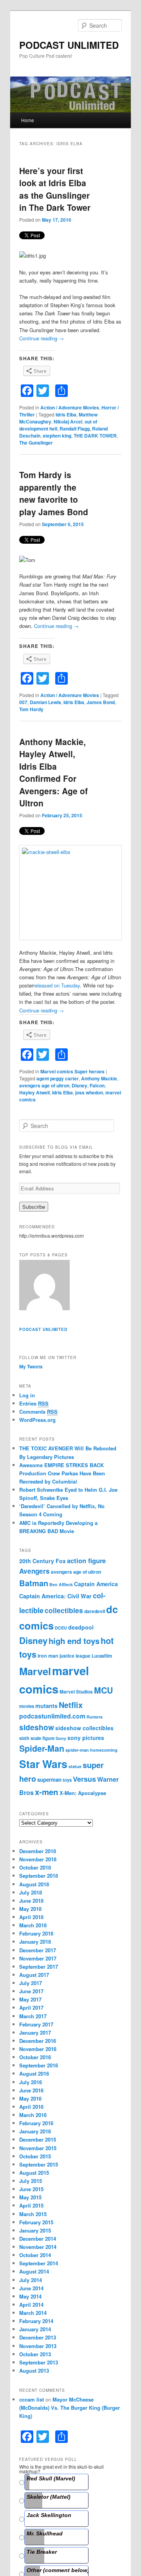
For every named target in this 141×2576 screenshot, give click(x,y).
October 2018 (35, 1867)
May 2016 (30, 2098)
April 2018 (31, 1917)
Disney (80, 1085)
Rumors (95, 1717)
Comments (38, 1412)
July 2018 (31, 1892)
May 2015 (30, 2197)
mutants (46, 1706)
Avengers (34, 1571)
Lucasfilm (102, 1656)
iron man (48, 1656)
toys (67, 1780)
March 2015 (33, 2214)
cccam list (32, 2399)
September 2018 (39, 1876)
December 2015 (38, 2139)
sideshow (37, 1727)
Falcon (97, 1085)
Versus (84, 1779)
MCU (103, 1690)
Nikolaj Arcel (68, 422)
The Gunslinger (36, 443)
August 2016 (34, 2073)
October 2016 (35, 2057)
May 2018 (30, 1909)
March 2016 (33, 2115)
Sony (61, 1738)
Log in (27, 1395)
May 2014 (30, 2296)
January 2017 (35, 2033)
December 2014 (38, 2239)
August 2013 (34, 2371)
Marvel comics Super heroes (72, 1071)
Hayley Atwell (34, 1092)
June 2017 (31, 1991)
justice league (75, 1656)
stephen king (57, 436)
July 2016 (31, 2082)
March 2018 (33, 1925)
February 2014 (36, 2321)
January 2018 (35, 1942)
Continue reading (42, 338)
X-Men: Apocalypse (83, 1793)
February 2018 (36, 1933)
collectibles (64, 1610)
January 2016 (35, 2131)
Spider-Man (42, 1748)
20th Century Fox (42, 1561)
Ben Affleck (61, 1584)
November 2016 (38, 2049)
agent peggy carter (58, 1078)
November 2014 (38, 2247)
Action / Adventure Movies (70, 407)
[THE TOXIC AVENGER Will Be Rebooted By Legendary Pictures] (44, 1286)
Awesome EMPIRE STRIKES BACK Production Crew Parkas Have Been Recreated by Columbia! (62, 1473)
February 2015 (36, 2222)
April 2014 (31, 2305)
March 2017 (33, 2016)
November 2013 (38, 2346)
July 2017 (31, 1983)
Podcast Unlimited (43, 1329)
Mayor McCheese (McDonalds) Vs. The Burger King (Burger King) (70, 2408)
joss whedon (89, 1092)
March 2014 (33, 2313)
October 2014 (35, 2255)
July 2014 (31, 2280)
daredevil (95, 1611)
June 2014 (31, 2288)
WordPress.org (37, 1420)
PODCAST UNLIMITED (69, 45)
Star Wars (43, 1764)
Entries (34, 1403)
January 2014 (35, 2329)
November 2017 (38, 1958)
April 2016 (31, 2107)
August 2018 (34, 1884)
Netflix (71, 1705)
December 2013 (38, 2337)
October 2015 (35, 2156)
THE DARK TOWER (95, 436)
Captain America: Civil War (55, 1596)
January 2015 (35, 2230)
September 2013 (39, 2362)
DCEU (61, 1628)
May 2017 (30, 1999)
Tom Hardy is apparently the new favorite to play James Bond (54, 493)
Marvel (35, 1671)
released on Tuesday (57, 985)
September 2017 (39, 1967)
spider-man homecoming (91, 1750)
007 (23, 702)
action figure (86, 1560)
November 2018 (38, 1859)
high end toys (74, 1641)
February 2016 (36, 2123)
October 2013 (35, 2354)
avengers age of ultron (44, 1085)
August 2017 (34, 1975)
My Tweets (31, 1366)
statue (75, 1766)
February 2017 (36, 2024)
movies (27, 1706)
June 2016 (31, 2090)
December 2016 (38, 2041)
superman (49, 1780)
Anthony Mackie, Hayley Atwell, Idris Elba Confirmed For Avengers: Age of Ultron (53, 772)
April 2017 (31, 2008)
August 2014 (34, 2271)
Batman (34, 1583)
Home (28, 120)
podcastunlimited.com (52, 1716)
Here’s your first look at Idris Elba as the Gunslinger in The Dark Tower (55, 189)
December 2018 (38, 1851)
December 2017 (38, 1950)
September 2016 (39, 2065)
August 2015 (34, 2173)
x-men (47, 1792)
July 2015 (31, 2181)
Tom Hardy (31, 709)
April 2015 (31, 2205)
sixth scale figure (37, 1738)
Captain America (96, 1584)
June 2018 (31, 1901)
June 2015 (31, 2189)
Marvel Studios (76, 1692)
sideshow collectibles (84, 1728)
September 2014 (39, 2263)
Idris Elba (66, 415)
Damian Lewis (45, 702)
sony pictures (86, 1738)
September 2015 (39, 2164)
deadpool (81, 1627)
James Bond (101, 702)
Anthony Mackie (99, 1078)
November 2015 (38, 2148)
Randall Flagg (75, 429)
